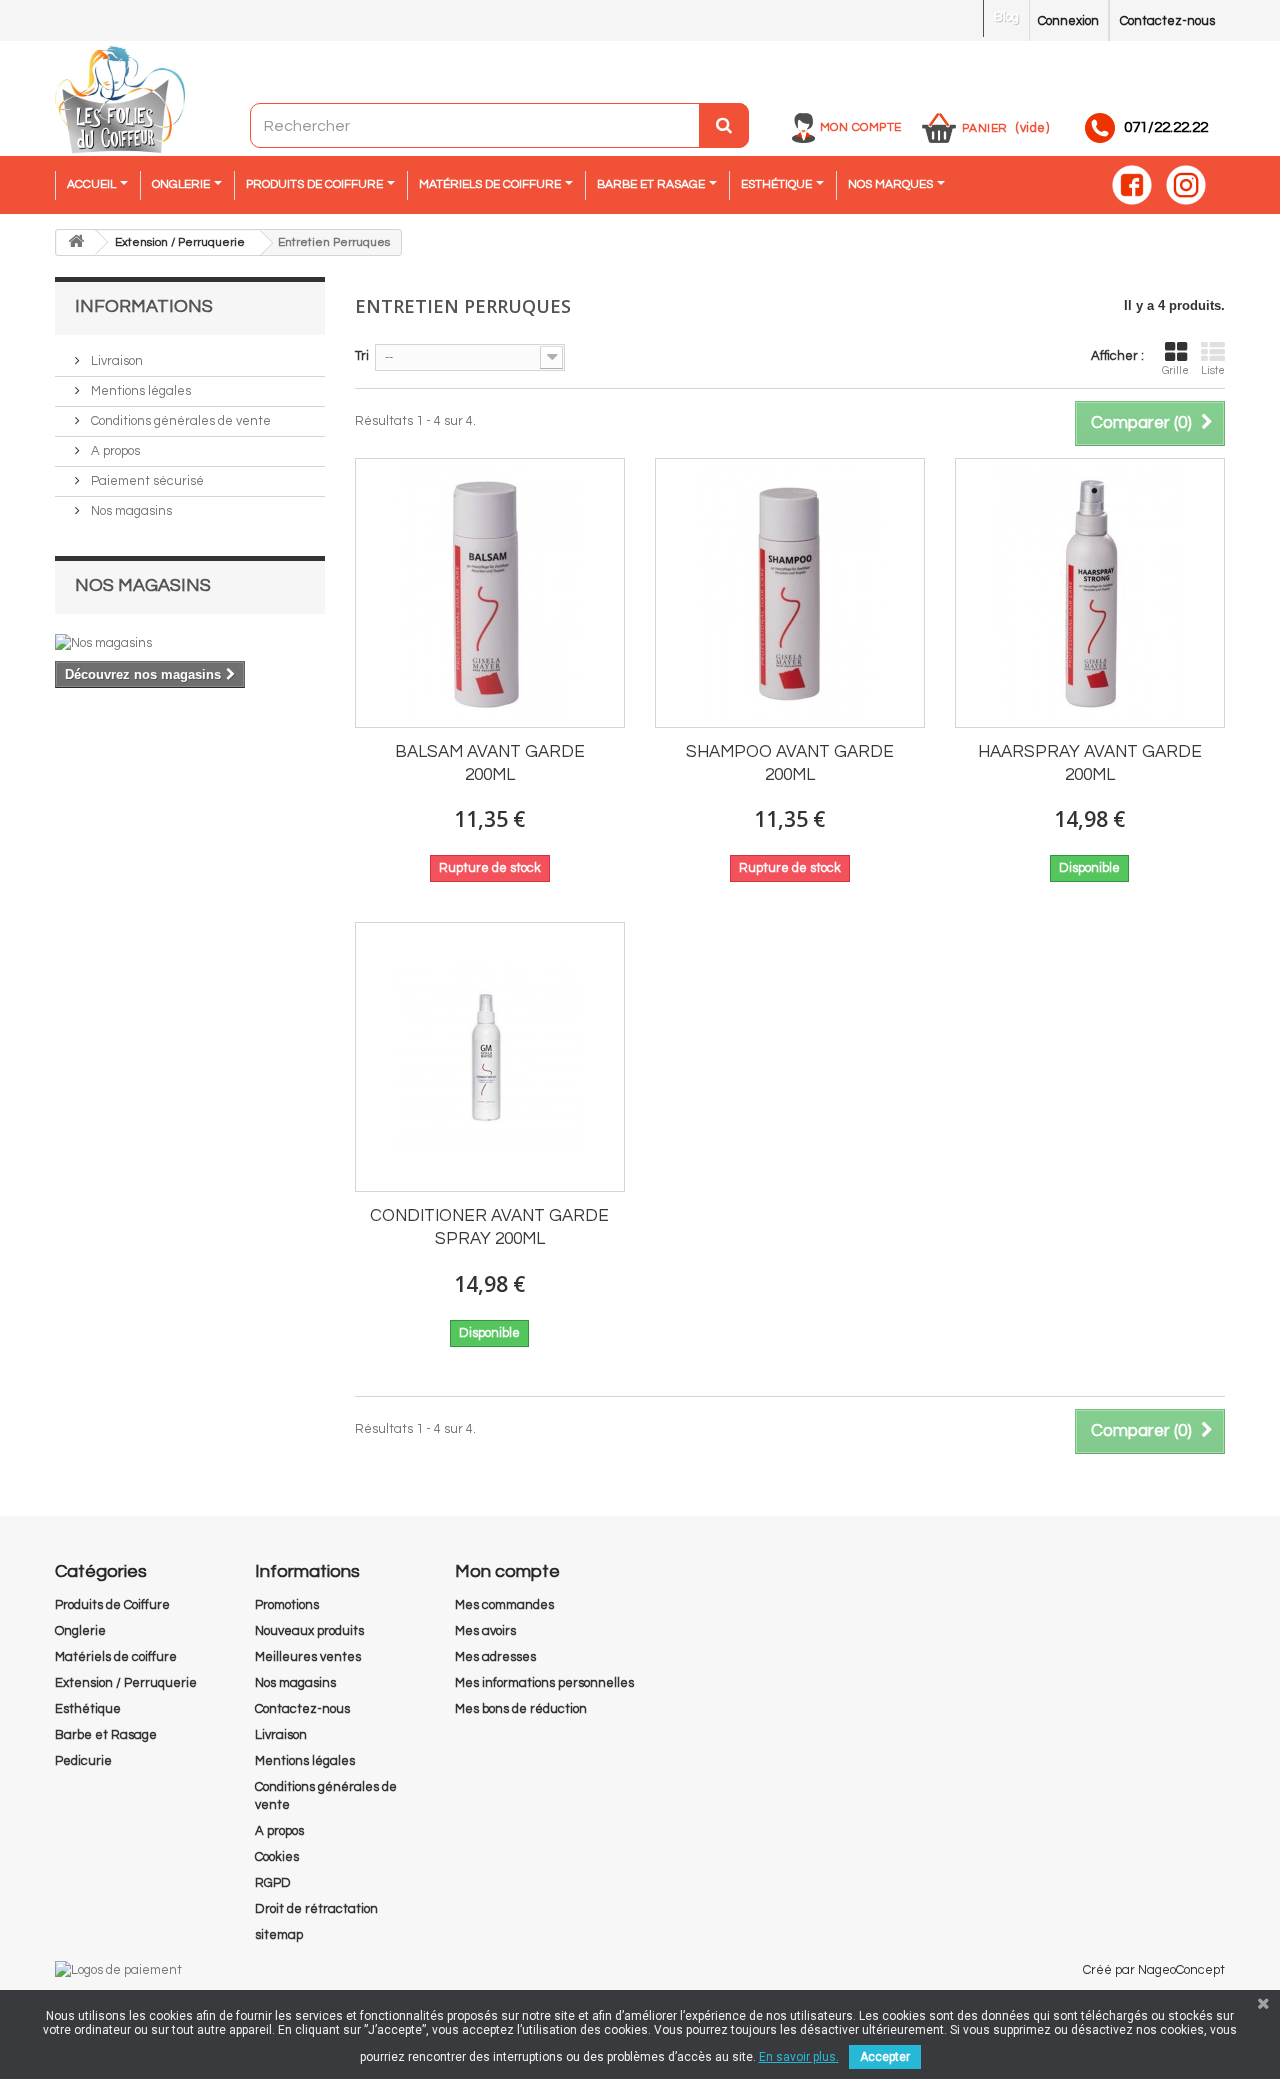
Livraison (115, 361)
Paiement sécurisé (146, 481)
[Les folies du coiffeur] (120, 101)
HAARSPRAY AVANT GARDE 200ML (1090, 763)
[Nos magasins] (190, 643)
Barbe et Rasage (106, 1735)
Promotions (287, 1605)
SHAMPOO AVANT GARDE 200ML (790, 763)
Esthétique (88, 1709)
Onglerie (80, 1631)
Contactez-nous (1167, 21)
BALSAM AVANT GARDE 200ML (490, 763)
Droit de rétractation (316, 1909)
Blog (1006, 17)
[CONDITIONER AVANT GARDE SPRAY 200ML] (490, 1057)
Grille (1175, 370)
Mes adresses (495, 1657)
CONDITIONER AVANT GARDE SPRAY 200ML (489, 1227)
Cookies (277, 1857)
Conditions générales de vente (179, 421)
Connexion (1068, 21)
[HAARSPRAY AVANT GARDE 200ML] (1090, 593)
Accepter (885, 2057)
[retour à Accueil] (76, 242)
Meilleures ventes (308, 1657)
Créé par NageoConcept (1154, 1970)
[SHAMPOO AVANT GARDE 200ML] (790, 593)
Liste (1213, 370)
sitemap (279, 1935)
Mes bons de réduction (521, 1709)
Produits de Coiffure (112, 1605)
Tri (362, 356)
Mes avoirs (485, 1631)
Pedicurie (83, 1761)
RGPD (273, 1883)
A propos (114, 451)
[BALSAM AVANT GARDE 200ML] (490, 593)
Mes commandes (504, 1605)
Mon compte (861, 127)
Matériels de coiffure (116, 1657)
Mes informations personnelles (544, 1683)
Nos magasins (130, 511)
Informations (144, 306)
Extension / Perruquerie (126, 1683)
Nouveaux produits (309, 1631)
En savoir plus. (799, 2057)
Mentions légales (139, 391)
